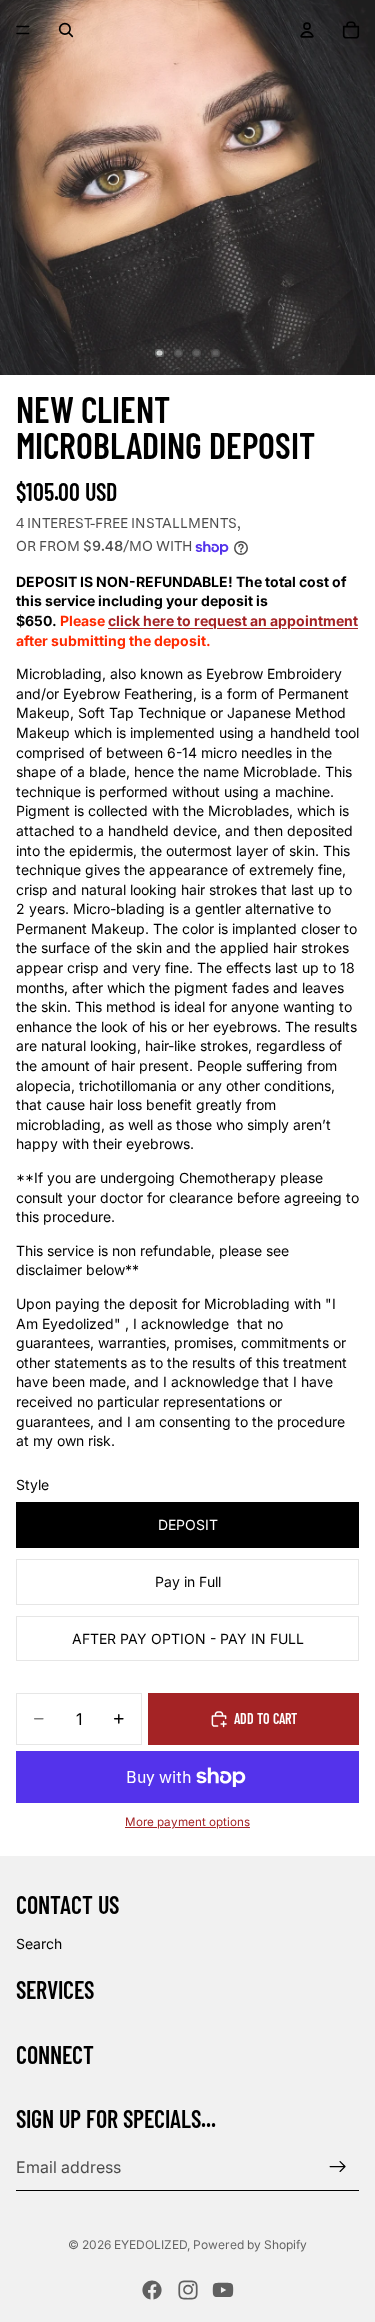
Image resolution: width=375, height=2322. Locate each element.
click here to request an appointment (233, 620)
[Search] (66, 30)
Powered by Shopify (250, 2244)
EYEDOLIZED (150, 2244)
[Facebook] (152, 2290)
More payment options (187, 1822)
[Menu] (23, 30)
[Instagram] (188, 2290)
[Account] (307, 30)
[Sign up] (338, 2167)
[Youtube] (223, 2290)
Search (39, 1943)
